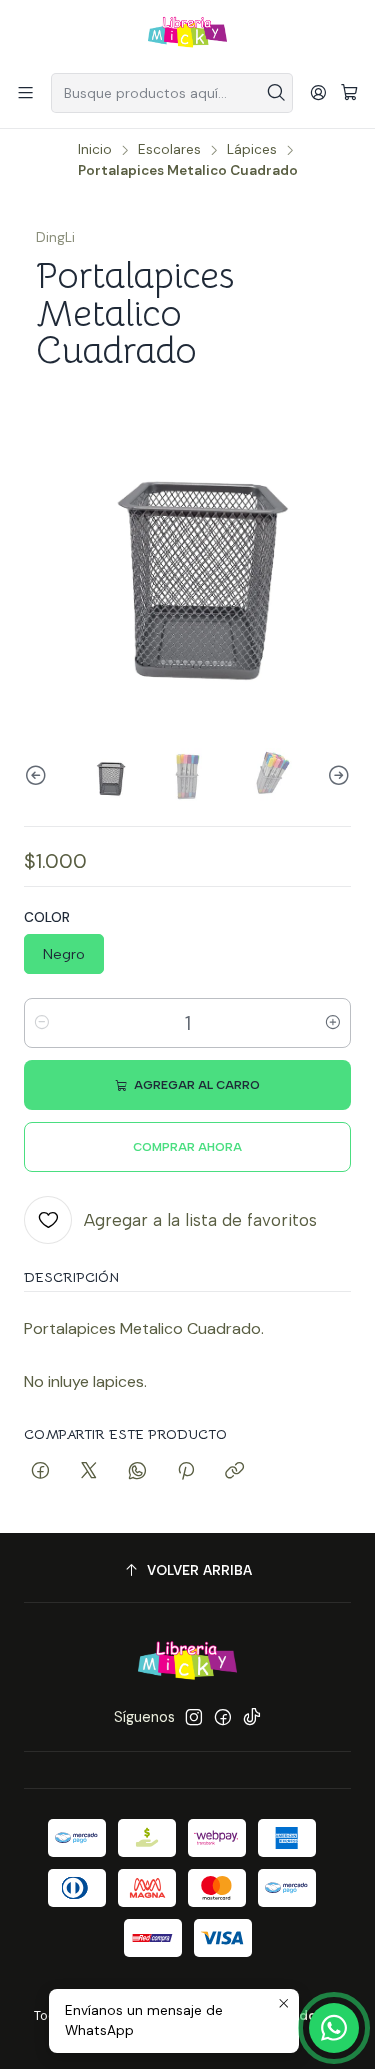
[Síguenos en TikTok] (252, 1717)
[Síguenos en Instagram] (194, 1717)
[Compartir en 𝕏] (89, 1472)
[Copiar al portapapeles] (234, 1472)
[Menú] (25, 92)
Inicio (95, 150)
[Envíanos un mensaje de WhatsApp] (334, 2028)
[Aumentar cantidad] (333, 1023)
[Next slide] (336, 775)
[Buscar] (276, 93)
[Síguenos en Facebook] (223, 1717)
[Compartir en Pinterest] (186, 1472)
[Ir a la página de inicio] (187, 35)
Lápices (252, 150)
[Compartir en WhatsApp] (137, 1472)
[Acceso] (318, 92)
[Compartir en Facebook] (40, 1472)
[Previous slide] (39, 775)
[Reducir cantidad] (42, 1023)
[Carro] (349, 93)
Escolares (169, 150)
